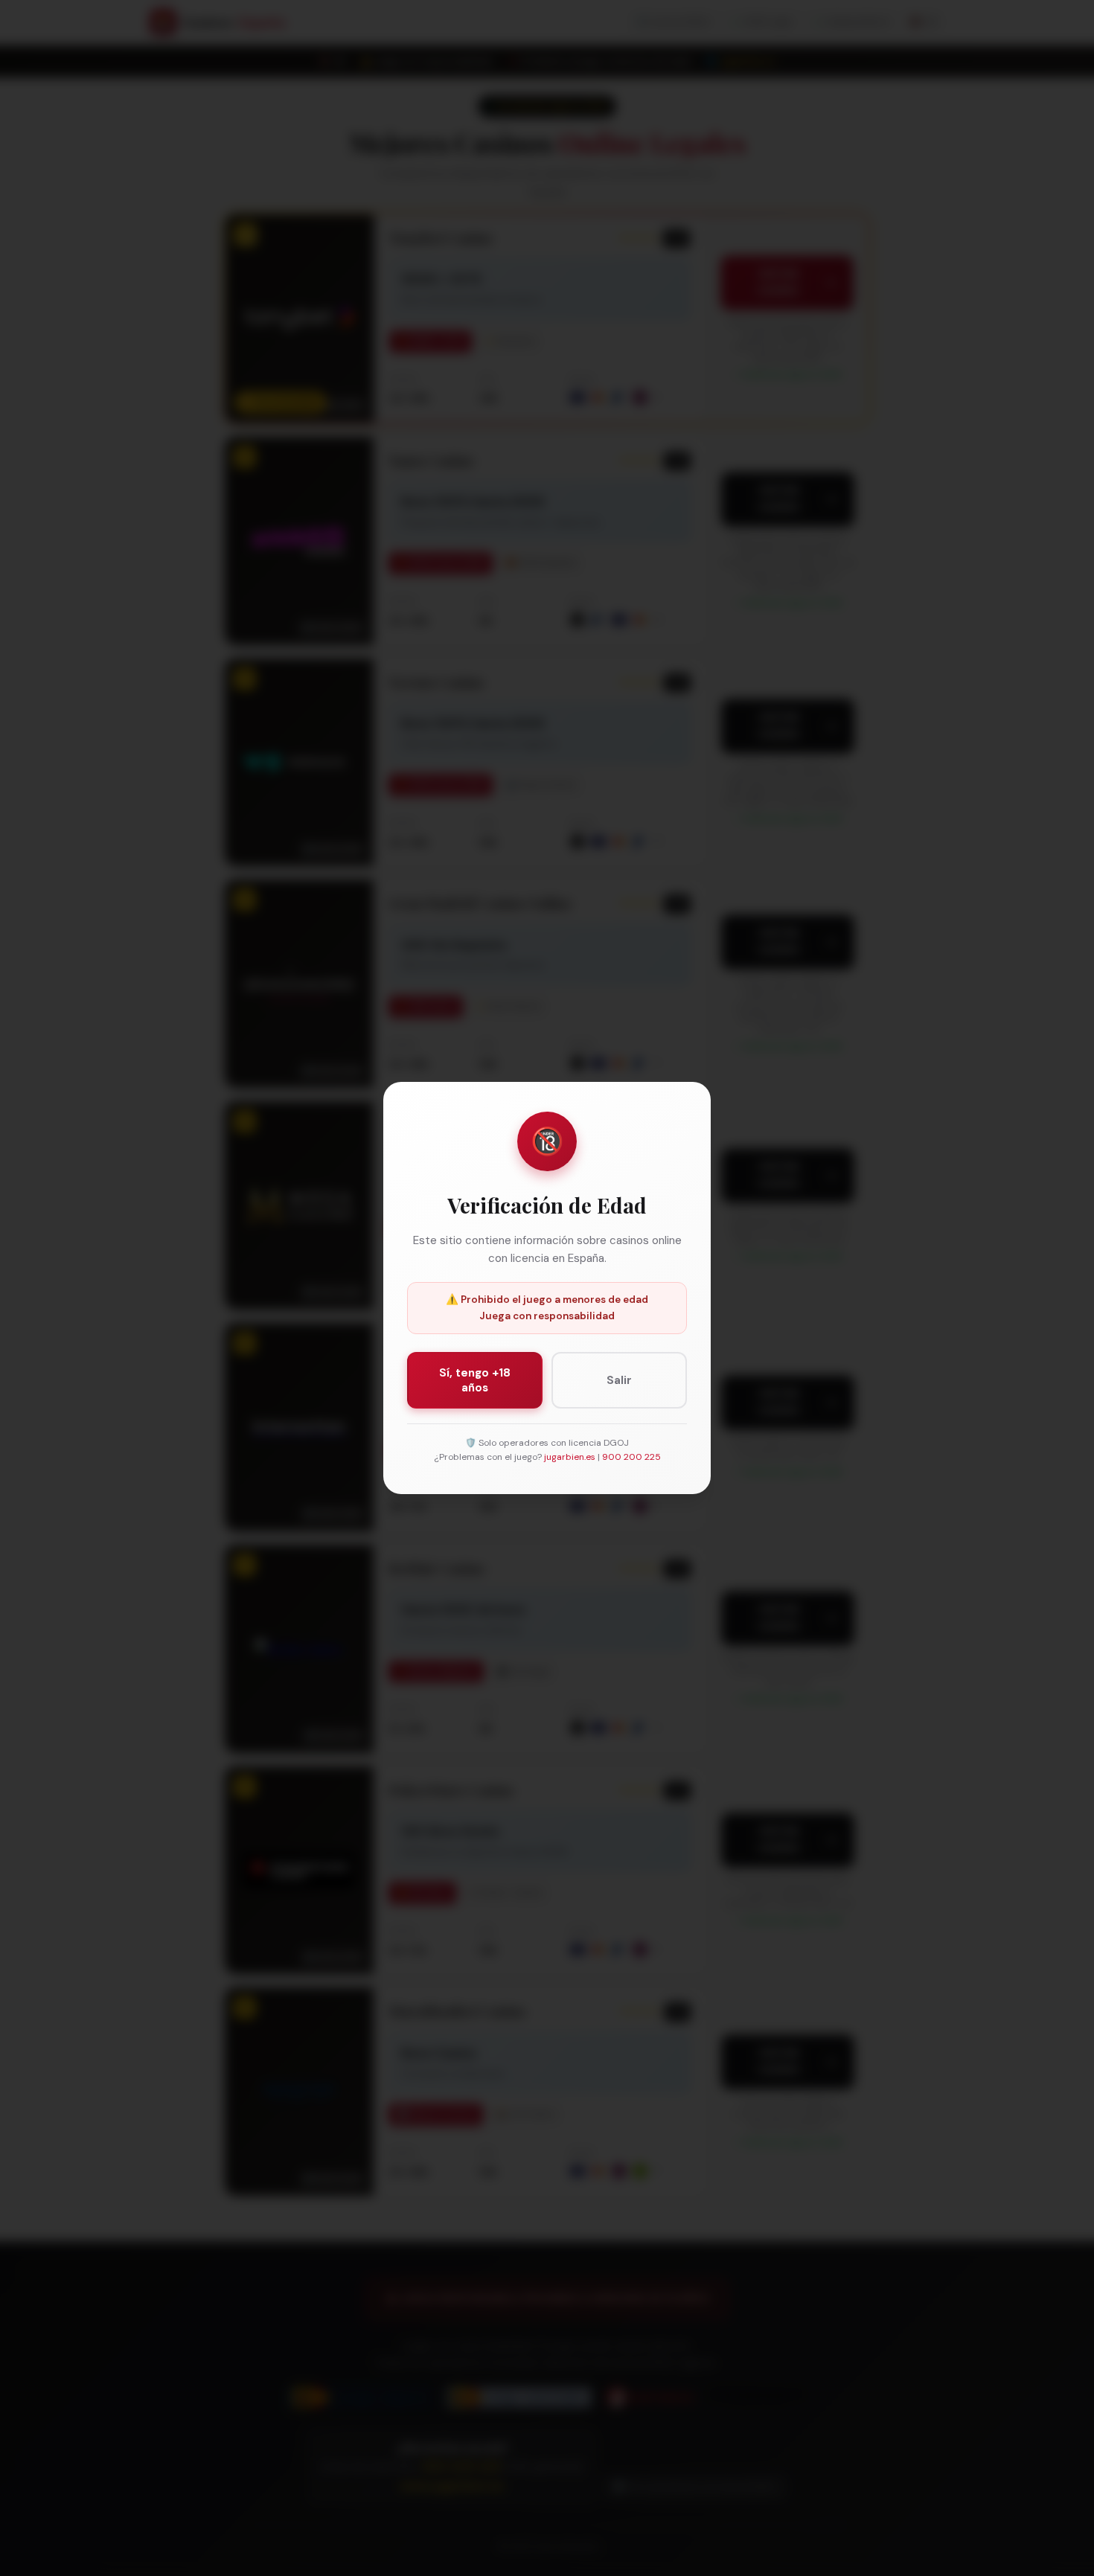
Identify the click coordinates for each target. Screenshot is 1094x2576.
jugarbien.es (570, 1457)
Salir (619, 1380)
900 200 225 (631, 1457)
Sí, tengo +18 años (475, 1380)
